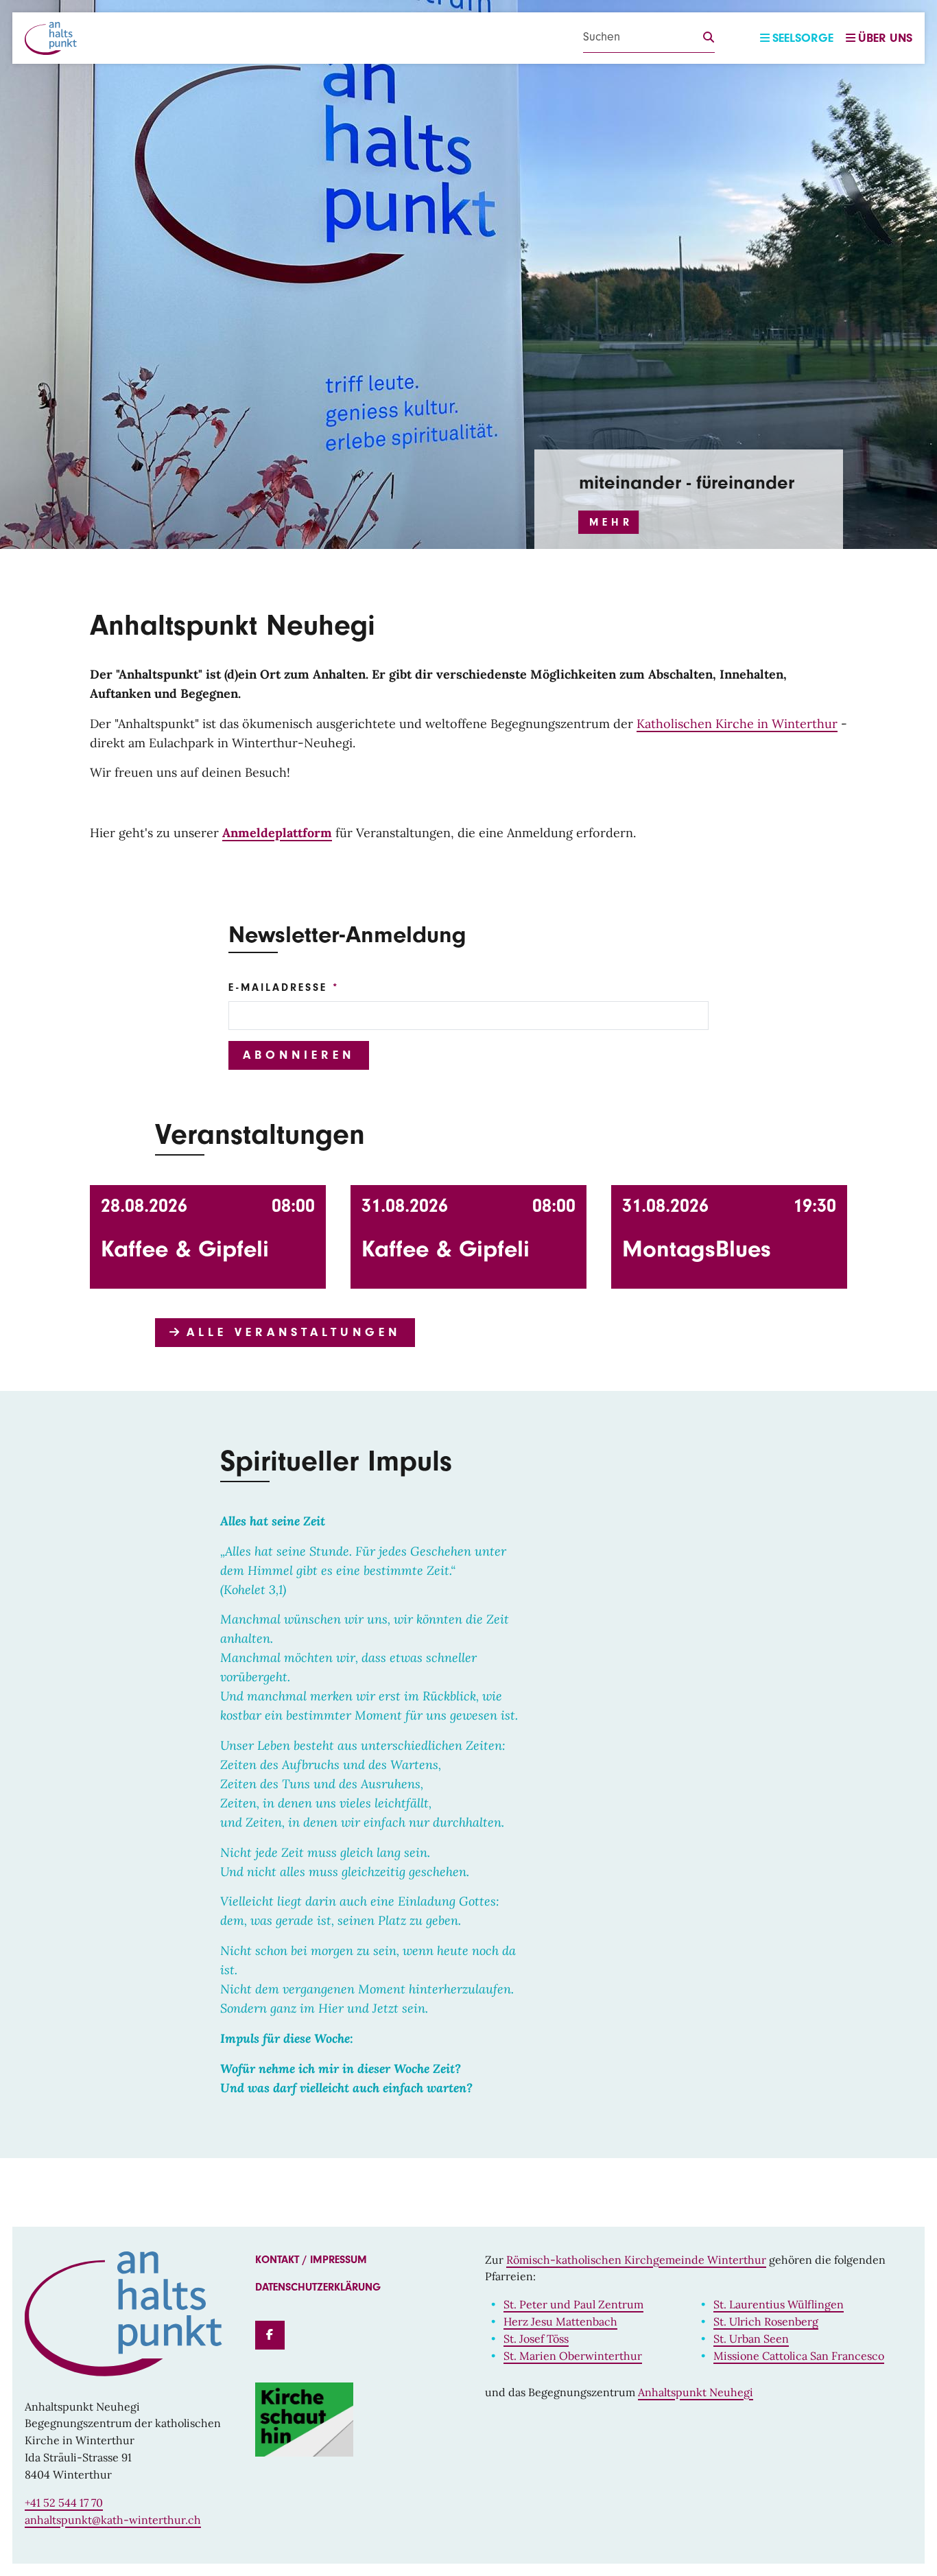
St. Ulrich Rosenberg (766, 2321)
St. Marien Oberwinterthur (573, 2356)
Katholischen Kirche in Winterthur (737, 724)
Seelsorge (803, 38)
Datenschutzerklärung (318, 2287)
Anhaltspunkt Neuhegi (696, 2392)
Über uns (885, 38)
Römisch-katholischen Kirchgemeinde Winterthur (636, 2260)
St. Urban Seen (751, 2339)
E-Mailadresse (278, 987)
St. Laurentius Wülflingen (779, 2304)
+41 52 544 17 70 (64, 2503)
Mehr (611, 522)
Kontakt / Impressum (311, 2260)
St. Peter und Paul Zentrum (573, 2304)
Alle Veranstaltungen (290, 1332)
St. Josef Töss (536, 2339)
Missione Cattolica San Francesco (799, 2356)
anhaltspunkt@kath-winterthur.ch (113, 2520)
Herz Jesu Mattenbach (560, 2321)
